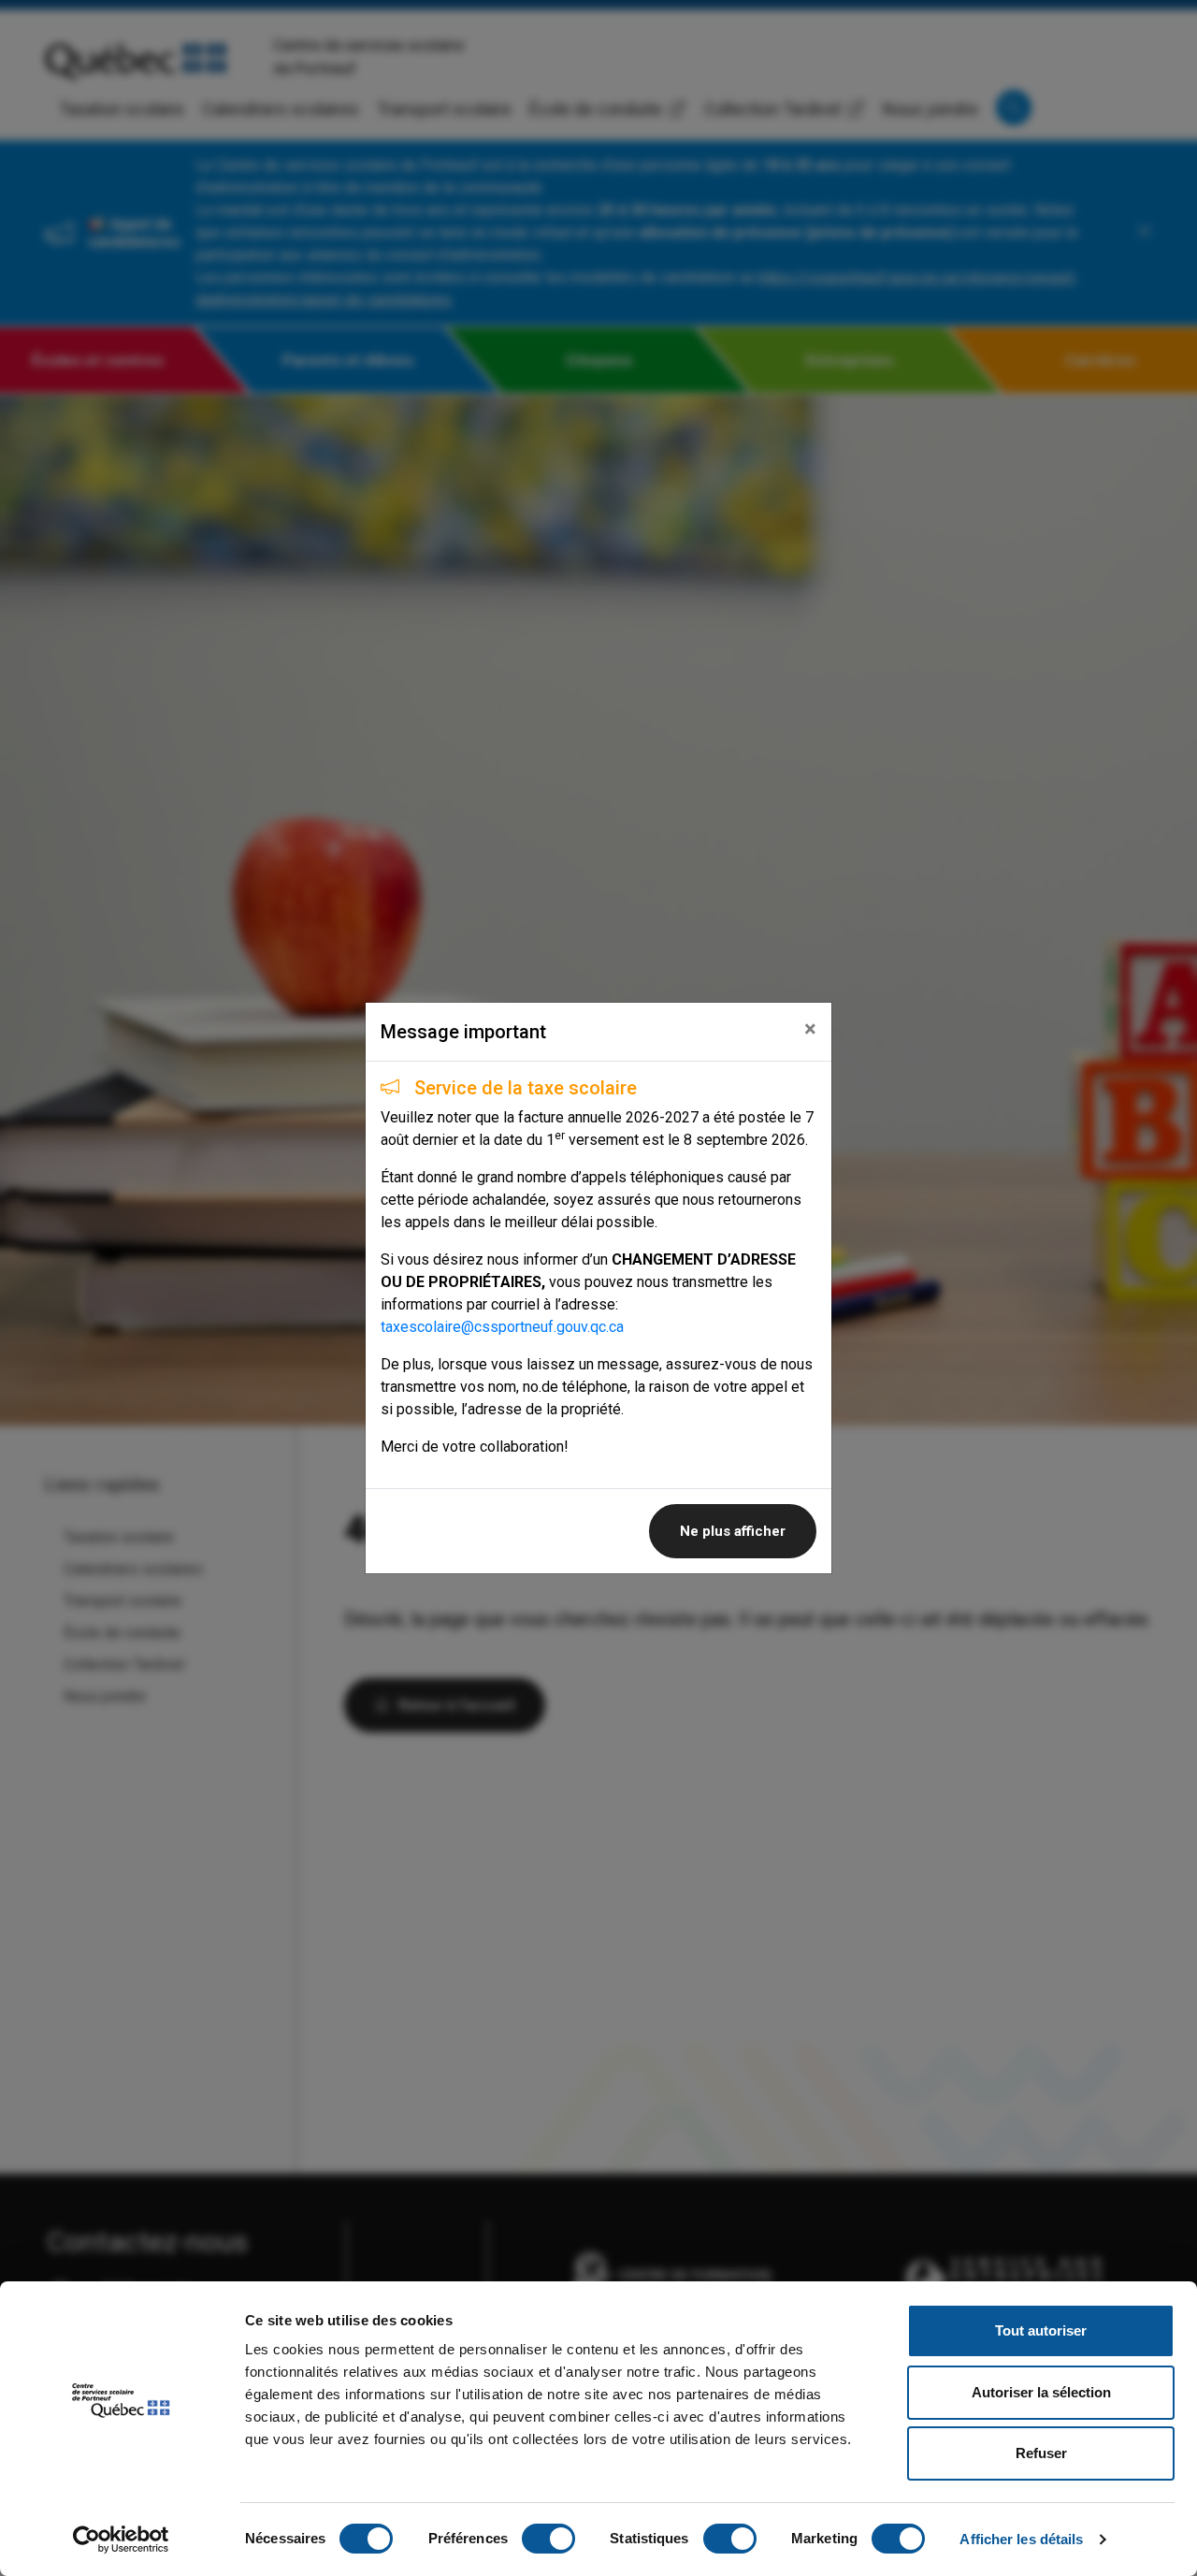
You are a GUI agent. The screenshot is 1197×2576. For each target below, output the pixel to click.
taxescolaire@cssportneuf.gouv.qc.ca (502, 1327)
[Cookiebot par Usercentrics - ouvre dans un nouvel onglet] (121, 2540)
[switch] (548, 2539)
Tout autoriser (1041, 2330)
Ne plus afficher (733, 1531)
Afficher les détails (1021, 2539)
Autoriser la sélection (1041, 2392)
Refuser (1041, 2453)
